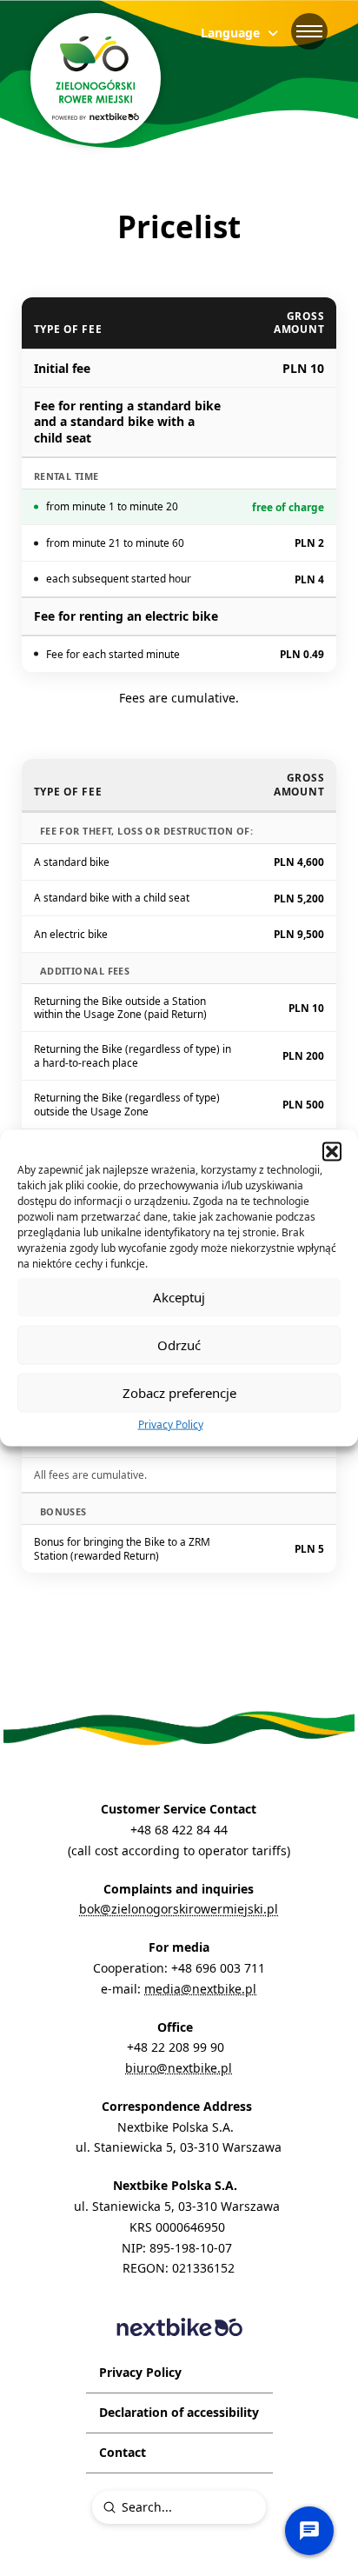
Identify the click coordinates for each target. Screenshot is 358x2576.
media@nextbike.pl (200, 1989)
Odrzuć (179, 1345)
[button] (332, 1151)
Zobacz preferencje (179, 1393)
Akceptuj (179, 1297)
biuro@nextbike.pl (179, 2068)
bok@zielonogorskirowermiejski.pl (179, 1909)
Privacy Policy (171, 1424)
